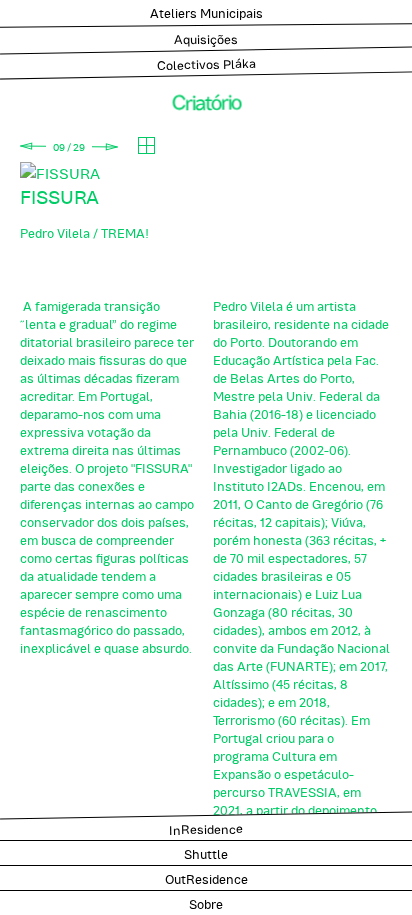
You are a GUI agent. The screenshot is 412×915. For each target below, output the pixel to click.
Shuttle (206, 853)
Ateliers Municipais (206, 12)
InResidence (206, 827)
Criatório (206, 101)
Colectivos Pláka (206, 63)
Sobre (206, 903)
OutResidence (206, 878)
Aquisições (206, 38)
